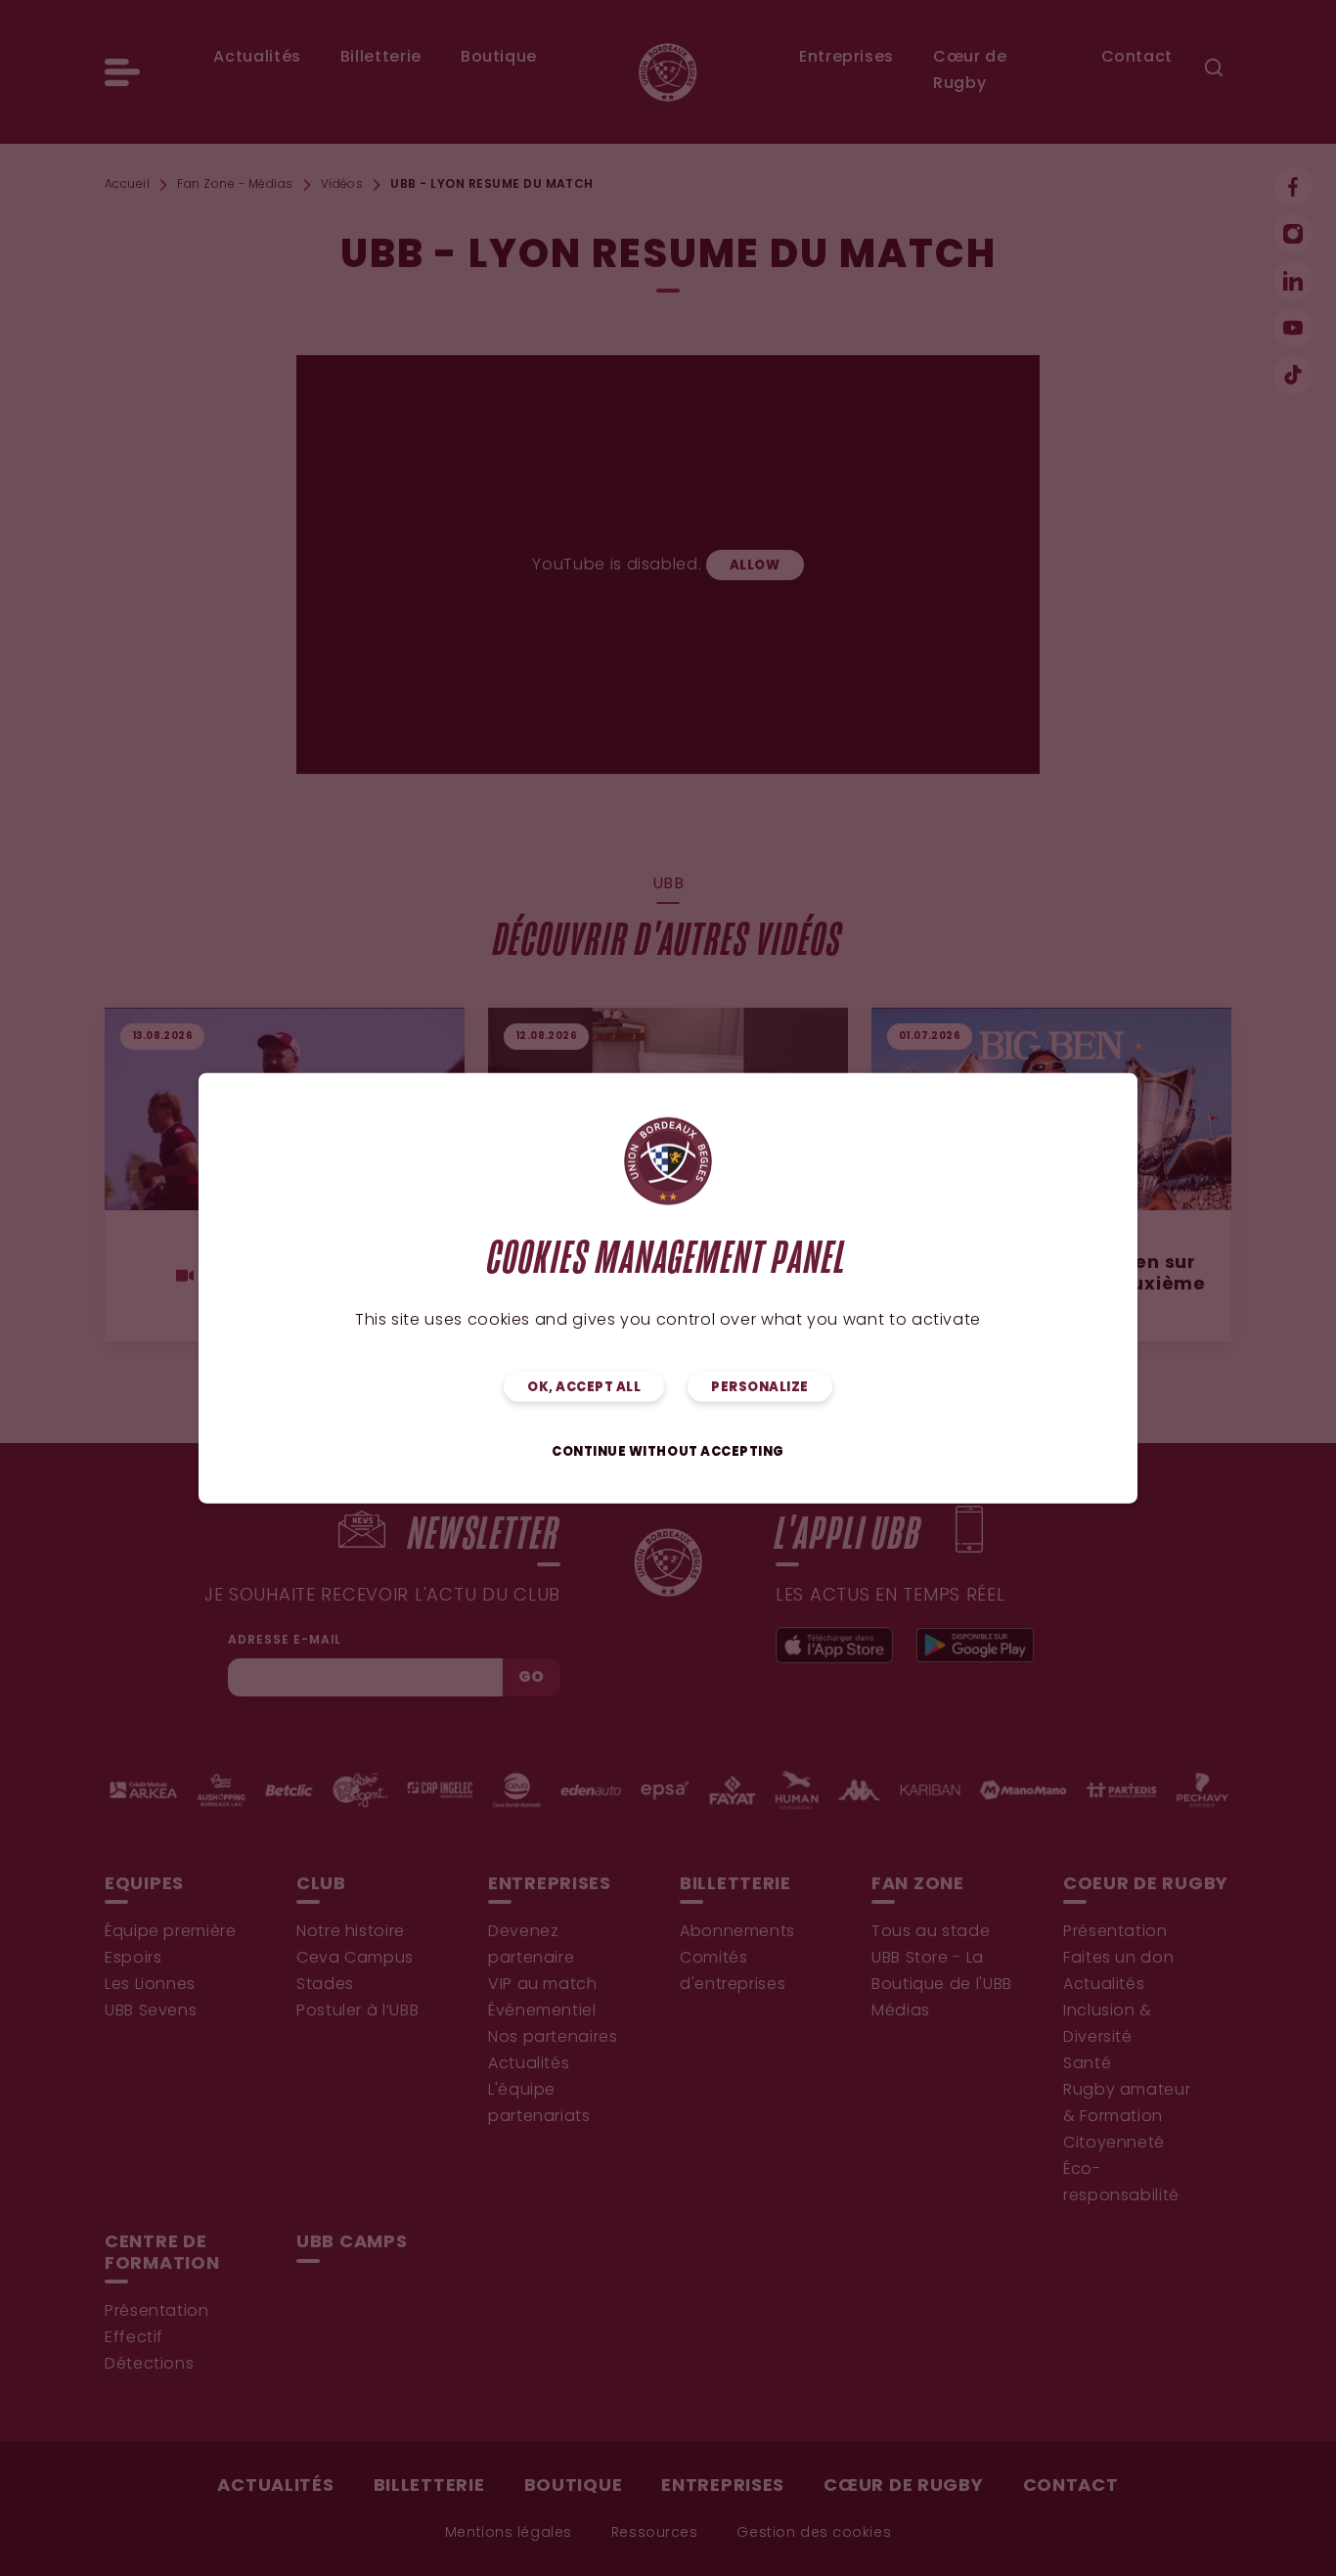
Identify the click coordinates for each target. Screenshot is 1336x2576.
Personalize (760, 1388)
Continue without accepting (668, 1452)
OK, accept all (584, 1388)
